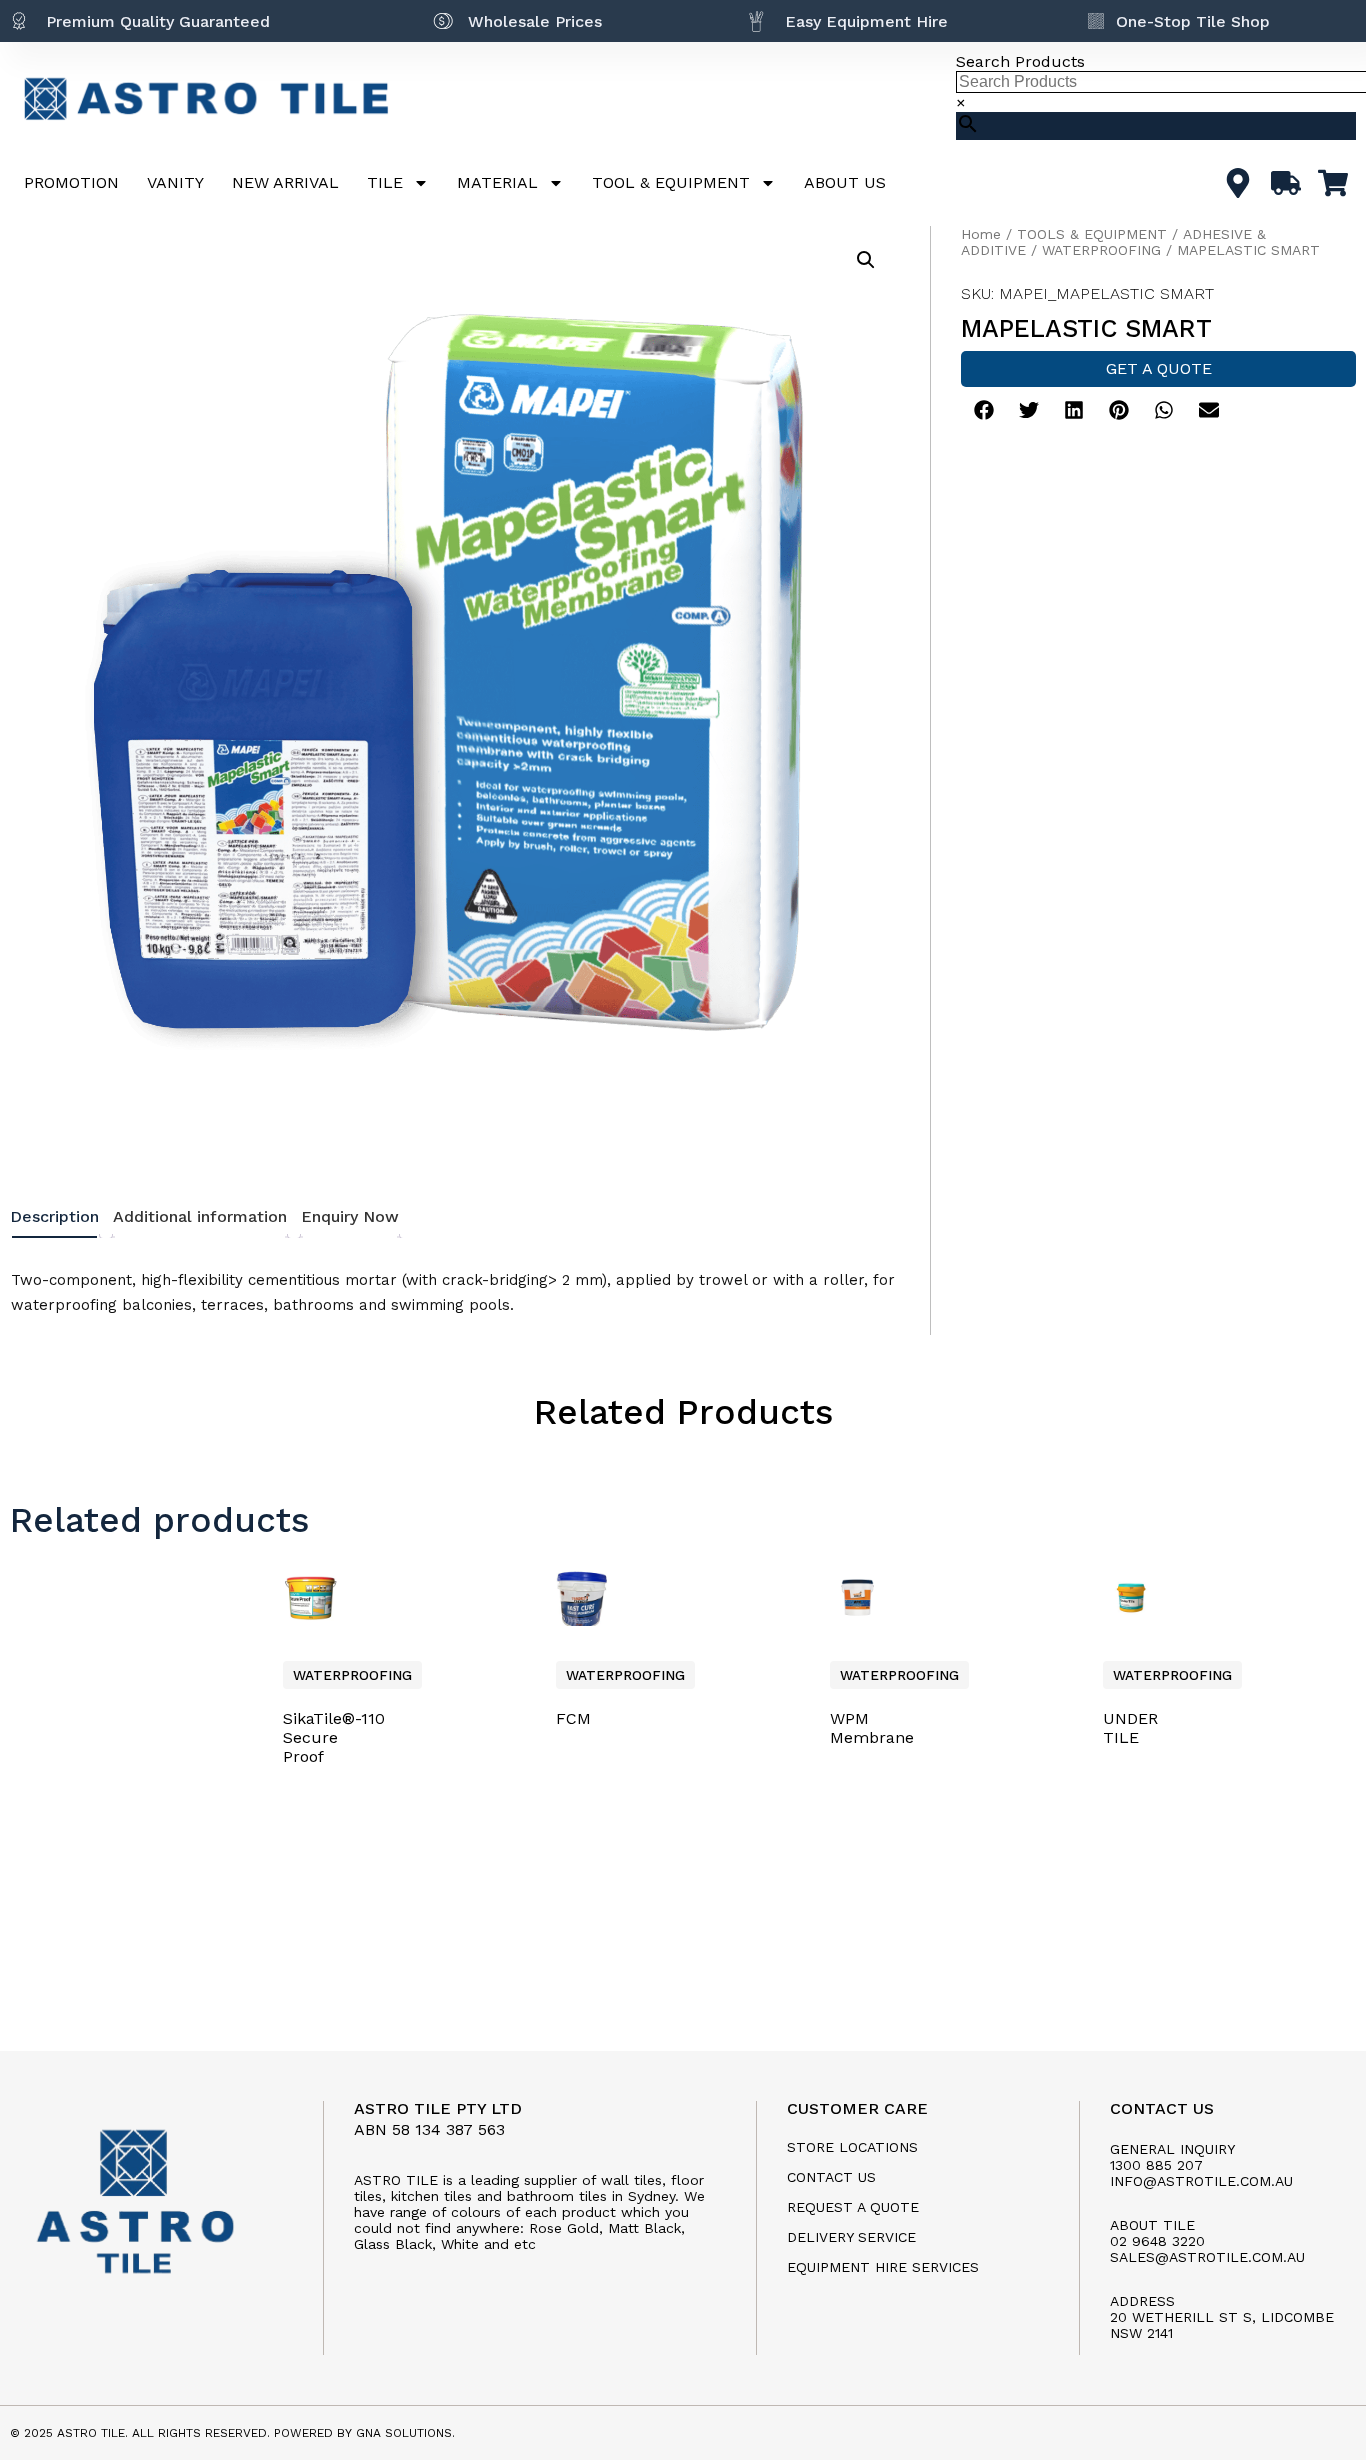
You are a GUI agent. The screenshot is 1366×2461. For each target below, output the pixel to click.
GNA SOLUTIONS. (405, 2433)
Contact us (831, 2177)
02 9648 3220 (1157, 2241)
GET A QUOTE (1159, 368)
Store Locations (852, 2147)
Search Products (1020, 61)
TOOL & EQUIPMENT (671, 182)
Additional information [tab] (200, 1216)
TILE (385, 182)
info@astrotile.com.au (1201, 2181)
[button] (866, 260)
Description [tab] (54, 1216)
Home (981, 234)
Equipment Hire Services (883, 2267)
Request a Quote (853, 2207)
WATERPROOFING (1101, 250)
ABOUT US (845, 182)
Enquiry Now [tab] (350, 1216)
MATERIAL (497, 182)
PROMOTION (71, 182)
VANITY (175, 182)
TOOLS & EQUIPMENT (1092, 234)
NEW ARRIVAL (285, 182)
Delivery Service (851, 2237)
